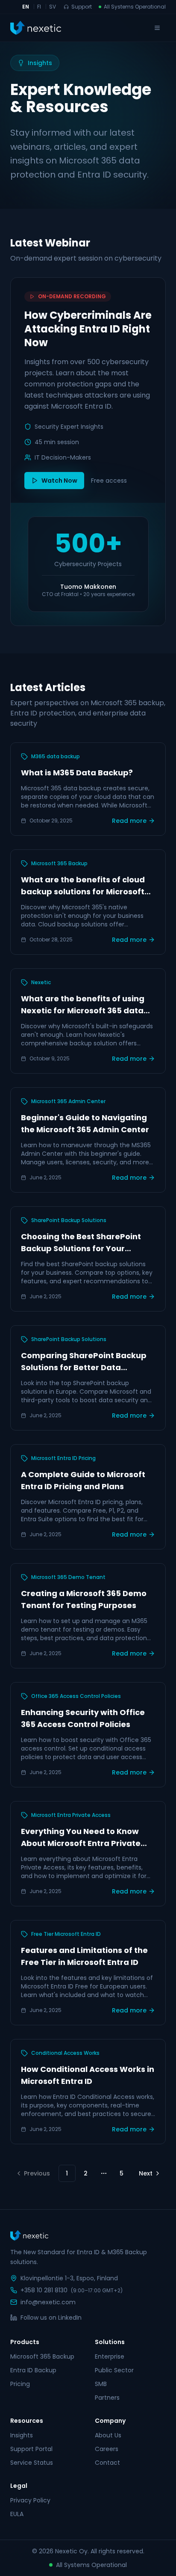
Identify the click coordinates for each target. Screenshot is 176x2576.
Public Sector (114, 2370)
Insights (22, 2435)
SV (53, 7)
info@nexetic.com (48, 2302)
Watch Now (59, 481)
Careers (107, 2449)
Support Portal (31, 2449)
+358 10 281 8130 (44, 2290)
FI (39, 7)
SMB (101, 2384)
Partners (107, 2398)
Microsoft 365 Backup (42, 2356)
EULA (17, 2514)
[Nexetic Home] (36, 28)
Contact (107, 2463)
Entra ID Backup (33, 2370)
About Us (108, 2435)
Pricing (20, 2384)
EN (26, 7)
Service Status (32, 2463)
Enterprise (110, 2356)
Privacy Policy (30, 2500)
